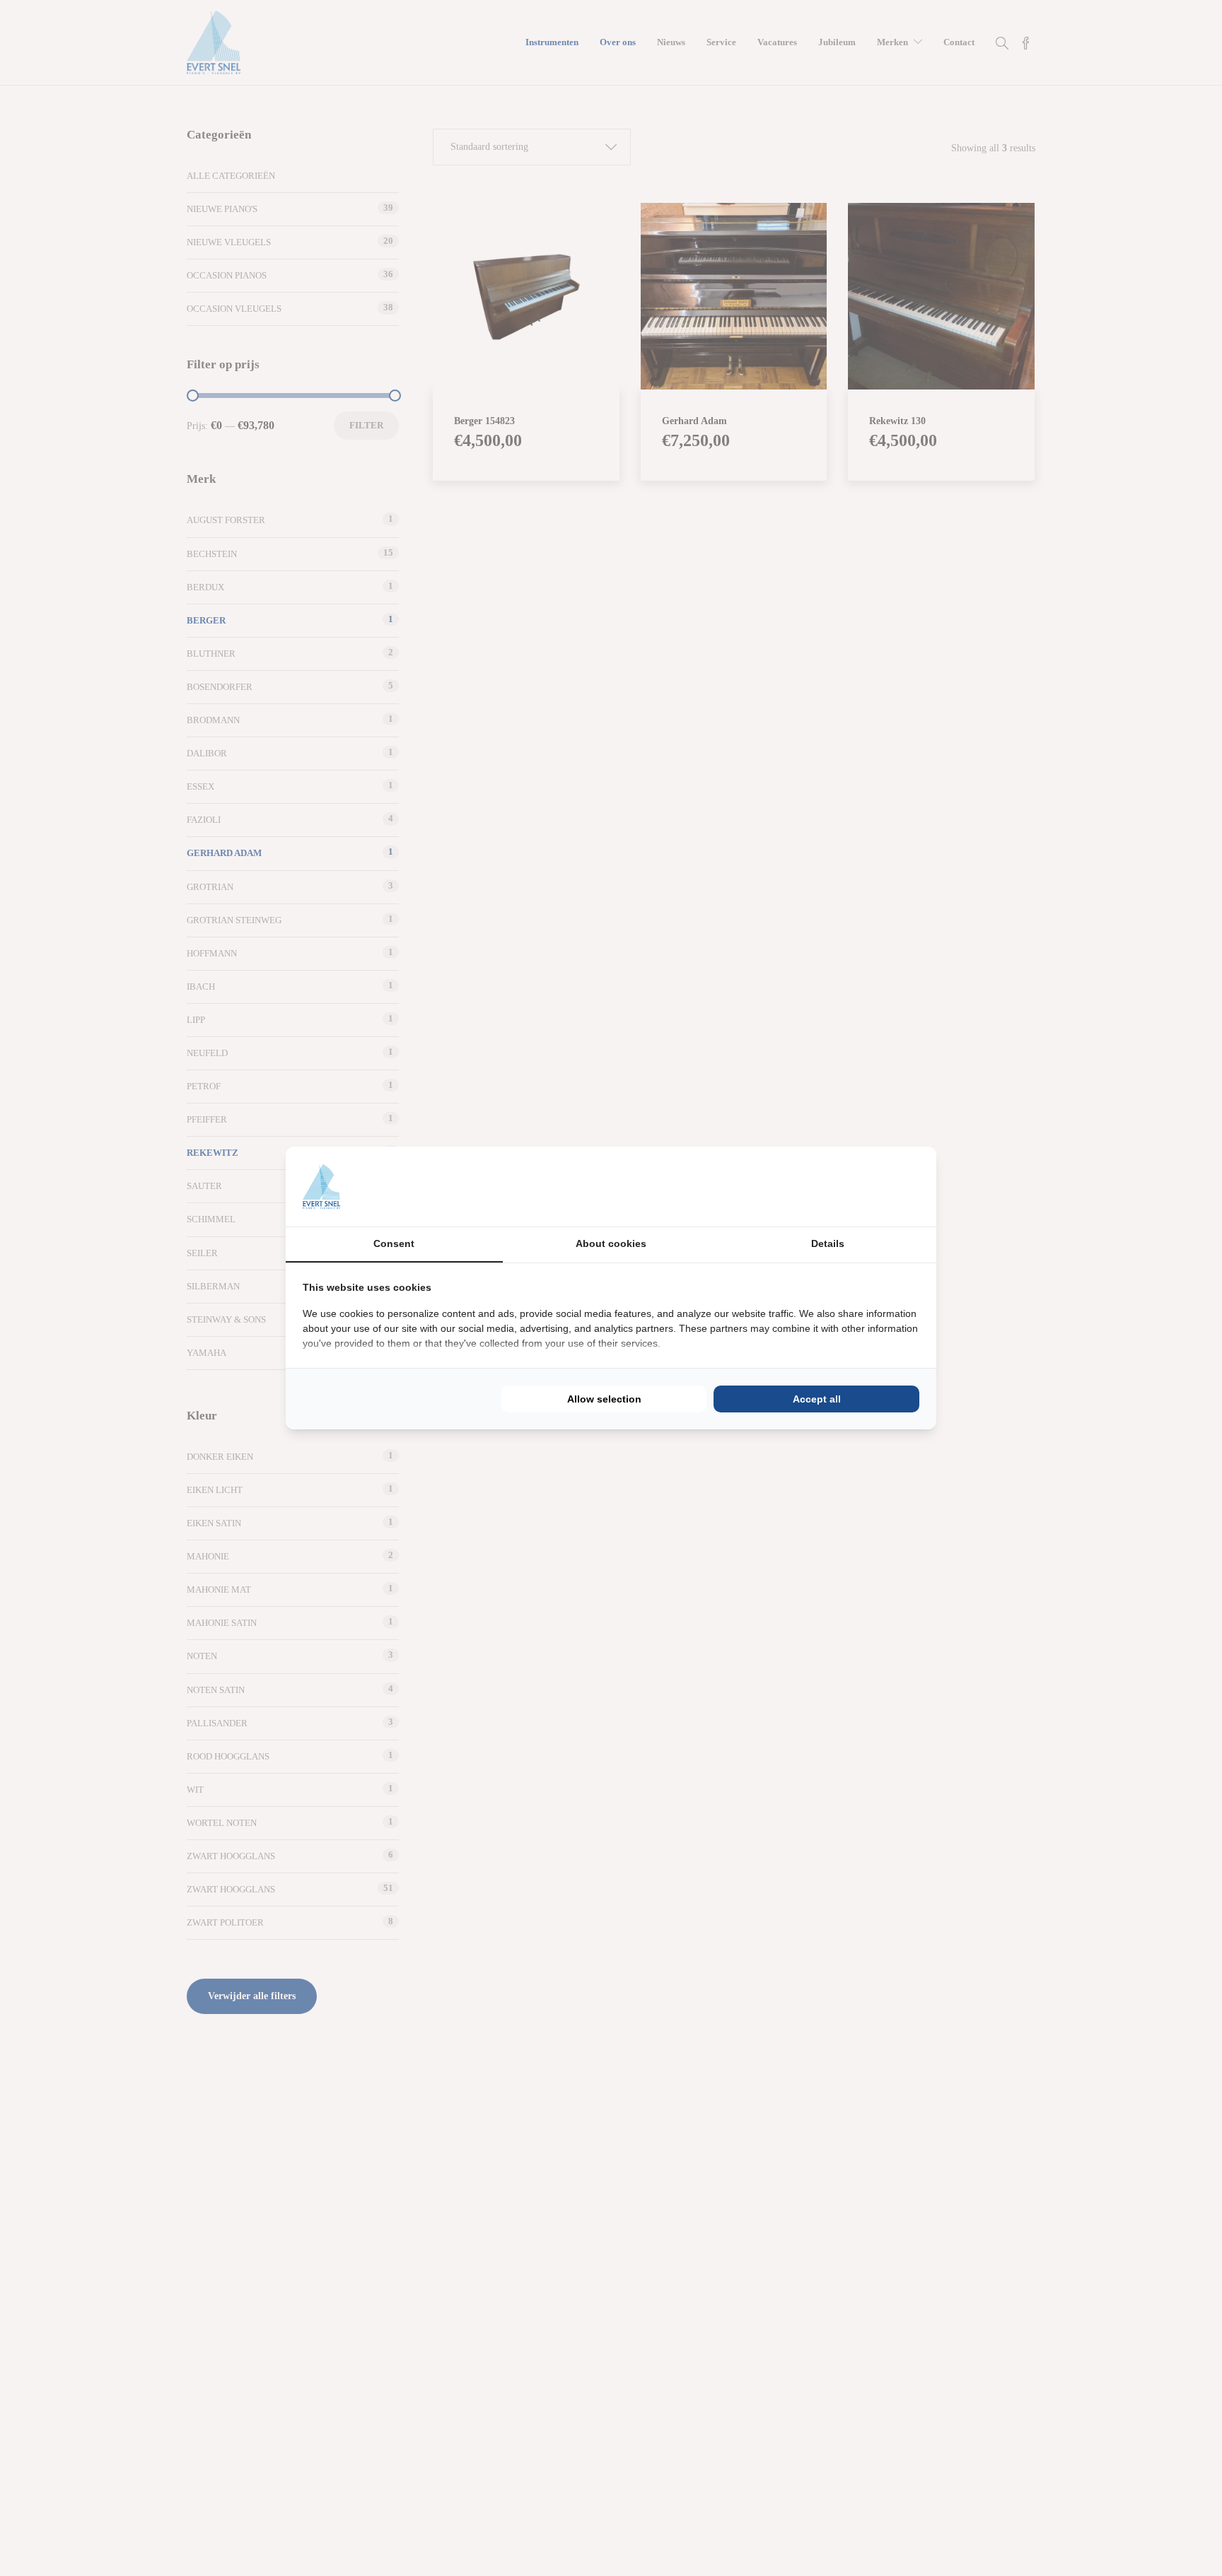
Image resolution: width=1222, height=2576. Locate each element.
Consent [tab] (394, 1243)
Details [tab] (828, 1243)
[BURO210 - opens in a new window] (866, 1186)
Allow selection (604, 1399)
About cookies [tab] (611, 1243)
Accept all (817, 1399)
